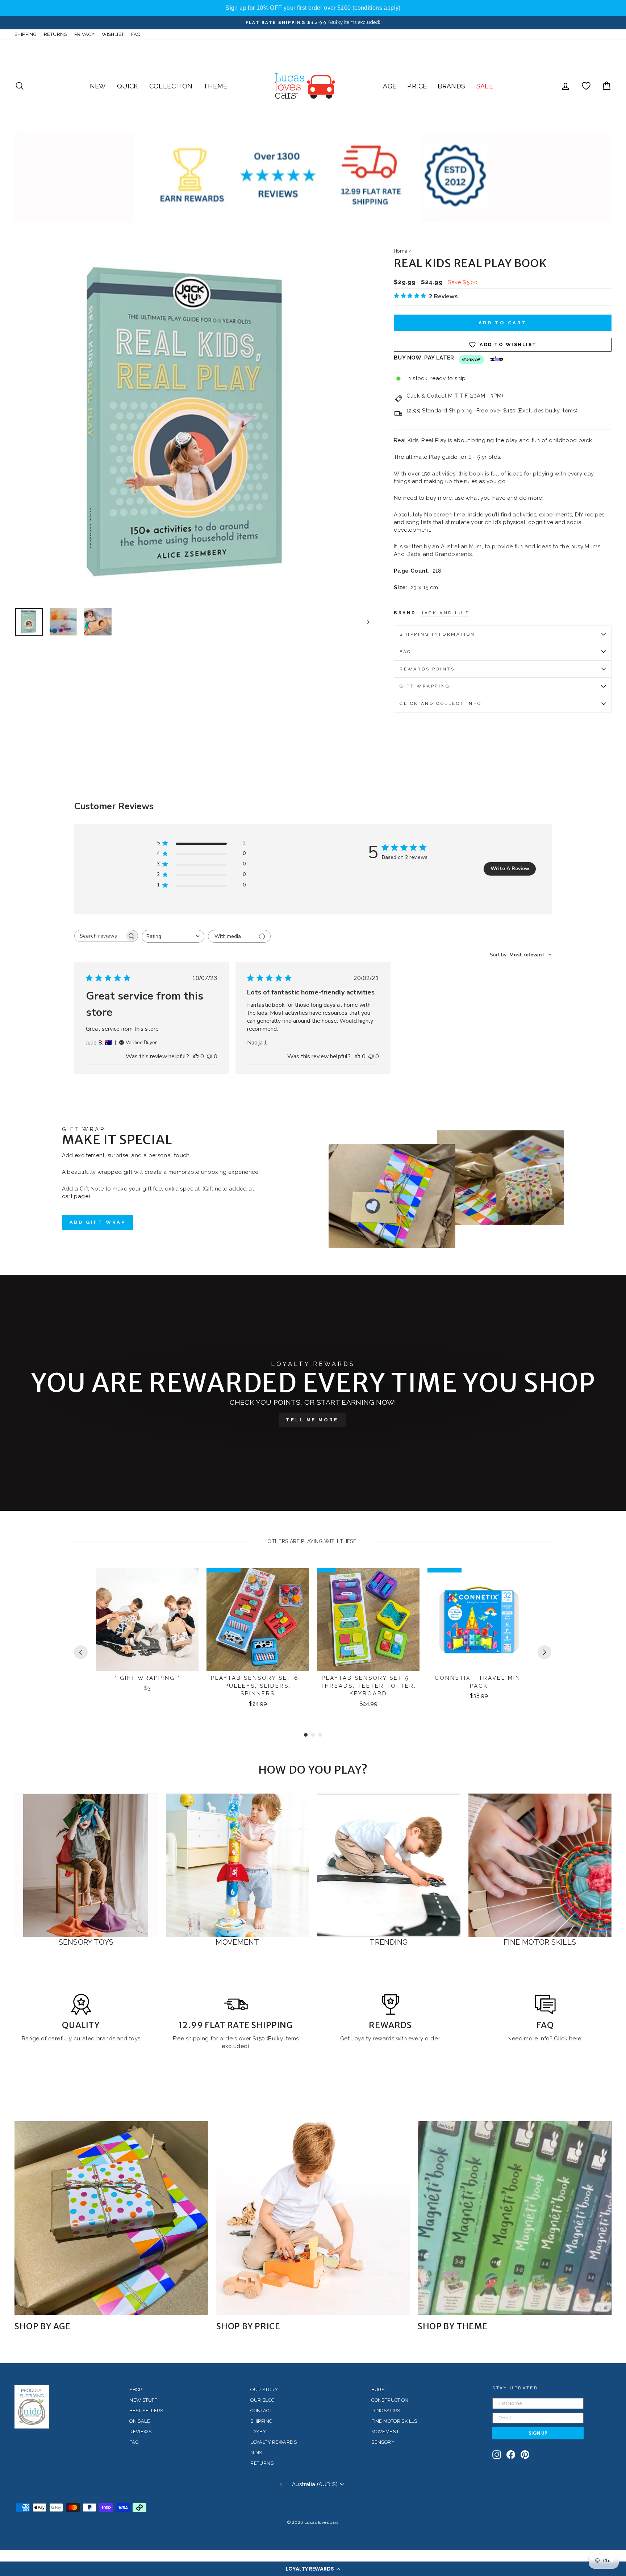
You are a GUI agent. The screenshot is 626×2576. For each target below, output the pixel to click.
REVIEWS (140, 2432)
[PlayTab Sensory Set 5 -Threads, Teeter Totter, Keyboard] (368, 1619)
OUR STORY (264, 2390)
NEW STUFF (143, 2400)
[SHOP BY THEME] (515, 2218)
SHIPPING (26, 34)
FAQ (136, 34)
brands (107, 2039)
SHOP (136, 2390)
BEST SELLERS (146, 2411)
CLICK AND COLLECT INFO (441, 703)
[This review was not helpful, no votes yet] (209, 1056)
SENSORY (383, 2442)
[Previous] (81, 1652)
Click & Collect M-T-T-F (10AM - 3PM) (455, 396)
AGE (390, 86)
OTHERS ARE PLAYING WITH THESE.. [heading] (313, 1541)
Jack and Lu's (445, 613)
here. (575, 2039)
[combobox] (173, 936)
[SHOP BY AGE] (111, 2218)
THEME (215, 86)
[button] (313, 2569)
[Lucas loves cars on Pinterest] (525, 2455)
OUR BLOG (262, 2400)
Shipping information (437, 634)
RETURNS (55, 34)
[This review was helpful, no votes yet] (196, 1056)
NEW (98, 86)
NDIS (256, 2453)
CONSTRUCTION (390, 2400)
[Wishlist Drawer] (586, 86)
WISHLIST (113, 34)
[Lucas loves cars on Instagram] (497, 2455)
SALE (485, 86)
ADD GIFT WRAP (98, 1222)
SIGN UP (538, 2433)
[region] (313, 8)
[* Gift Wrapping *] (147, 1619)
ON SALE (140, 2421)
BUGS (378, 2390)
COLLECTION (171, 86)
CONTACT (261, 2411)
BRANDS (451, 86)
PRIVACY (85, 34)
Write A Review (510, 869)
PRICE (417, 86)
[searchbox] (100, 936)
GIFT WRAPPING (425, 686)
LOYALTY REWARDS (274, 2442)
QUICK (128, 86)
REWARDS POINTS (427, 669)
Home (401, 251)
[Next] (544, 1652)
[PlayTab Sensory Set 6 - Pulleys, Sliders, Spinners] (258, 1619)
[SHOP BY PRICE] (313, 2218)
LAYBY (258, 2432)
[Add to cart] (188, 1580)
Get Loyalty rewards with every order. (390, 2039)
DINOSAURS (386, 2411)
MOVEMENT (385, 2432)
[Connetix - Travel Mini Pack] (479, 1619)
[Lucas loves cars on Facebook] (511, 2455)
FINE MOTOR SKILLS (394, 2421)
